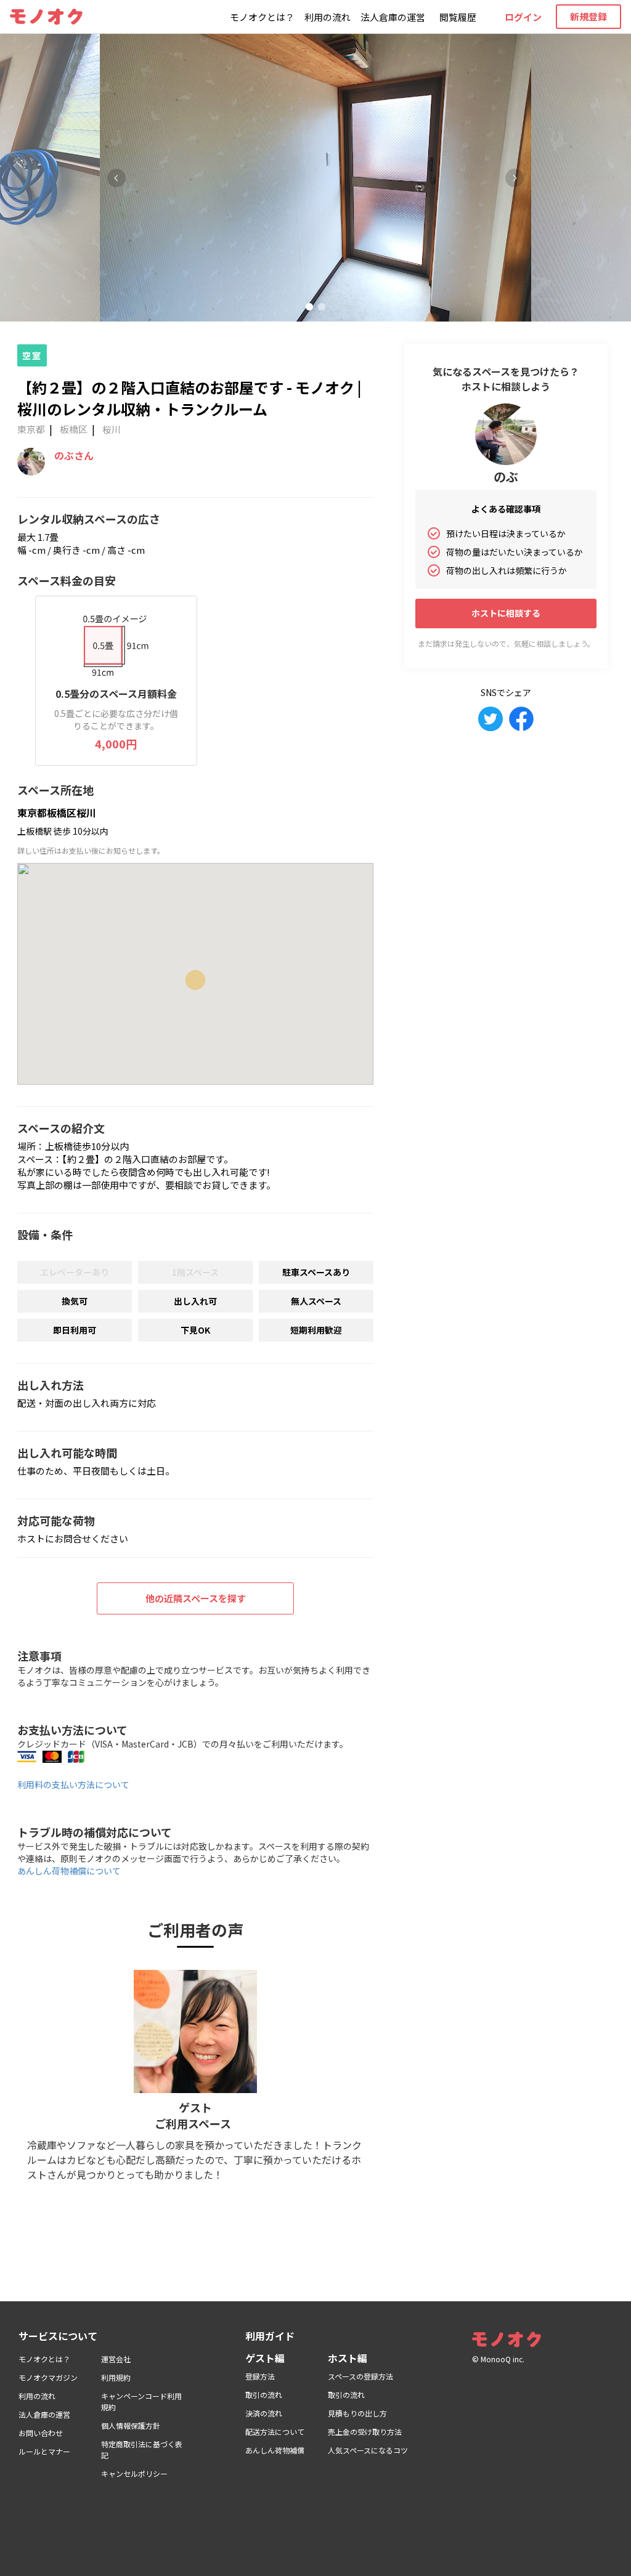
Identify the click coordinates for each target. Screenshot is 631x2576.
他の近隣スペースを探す (196, 1598)
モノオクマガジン (48, 2377)
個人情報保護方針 (131, 2425)
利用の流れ (328, 17)
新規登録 (588, 16)
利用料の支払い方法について (73, 1784)
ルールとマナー (44, 2451)
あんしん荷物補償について (69, 1871)
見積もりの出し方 (357, 2413)
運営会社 (116, 2359)
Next (515, 178)
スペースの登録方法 (360, 2376)
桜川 (112, 429)
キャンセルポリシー (134, 2473)
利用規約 (116, 2377)
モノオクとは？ (262, 17)
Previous (116, 178)
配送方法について (275, 2432)
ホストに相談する (506, 613)
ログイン (523, 17)
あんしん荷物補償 (275, 2450)
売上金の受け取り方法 (365, 2432)
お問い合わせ (41, 2433)
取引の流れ (264, 2395)
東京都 (31, 429)
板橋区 (74, 429)
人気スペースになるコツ (368, 2450)
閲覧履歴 (458, 17)
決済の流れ (264, 2413)
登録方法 (260, 2376)
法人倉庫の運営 (393, 17)
